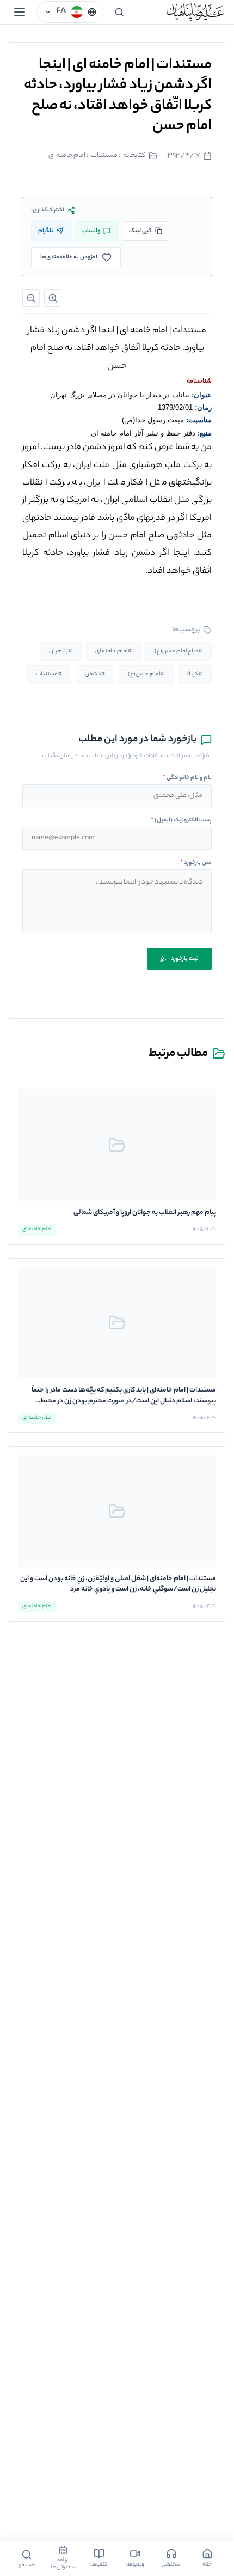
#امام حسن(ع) (146, 674)
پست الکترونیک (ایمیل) (181, 820)
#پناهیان (61, 651)
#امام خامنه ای (113, 651)
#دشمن (95, 674)
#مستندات (49, 674)
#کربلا (195, 674)
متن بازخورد (196, 863)
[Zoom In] (53, 298)
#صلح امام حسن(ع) (178, 651)
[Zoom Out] (31, 298)
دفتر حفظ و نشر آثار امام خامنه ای (143, 433)
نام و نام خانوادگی (187, 778)
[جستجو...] (119, 12)
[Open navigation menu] (20, 12)
